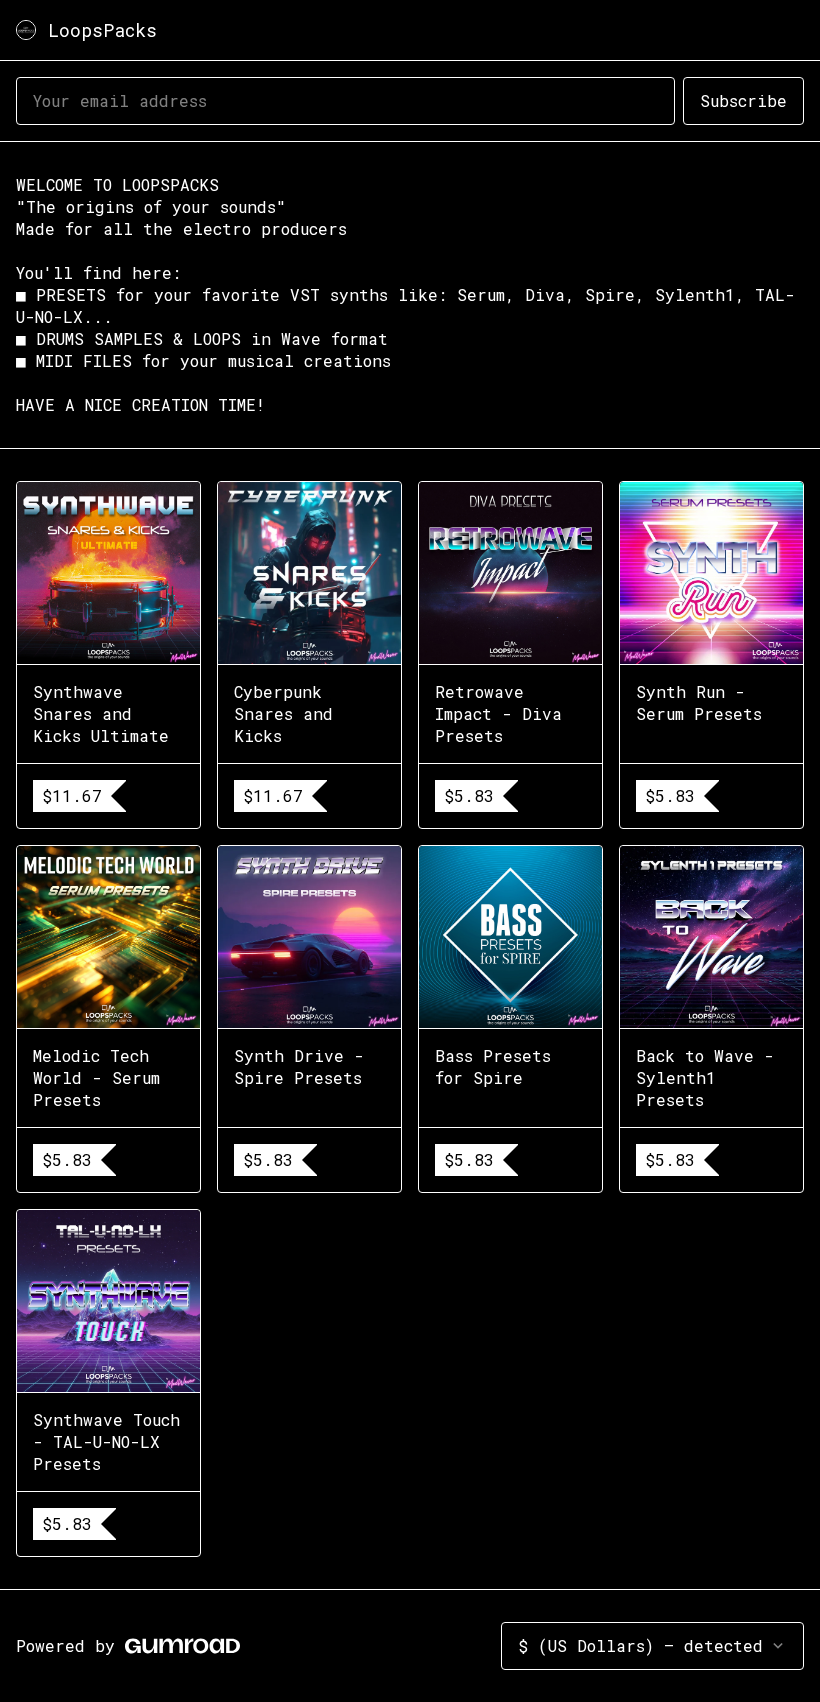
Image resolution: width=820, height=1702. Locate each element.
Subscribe (743, 100)
